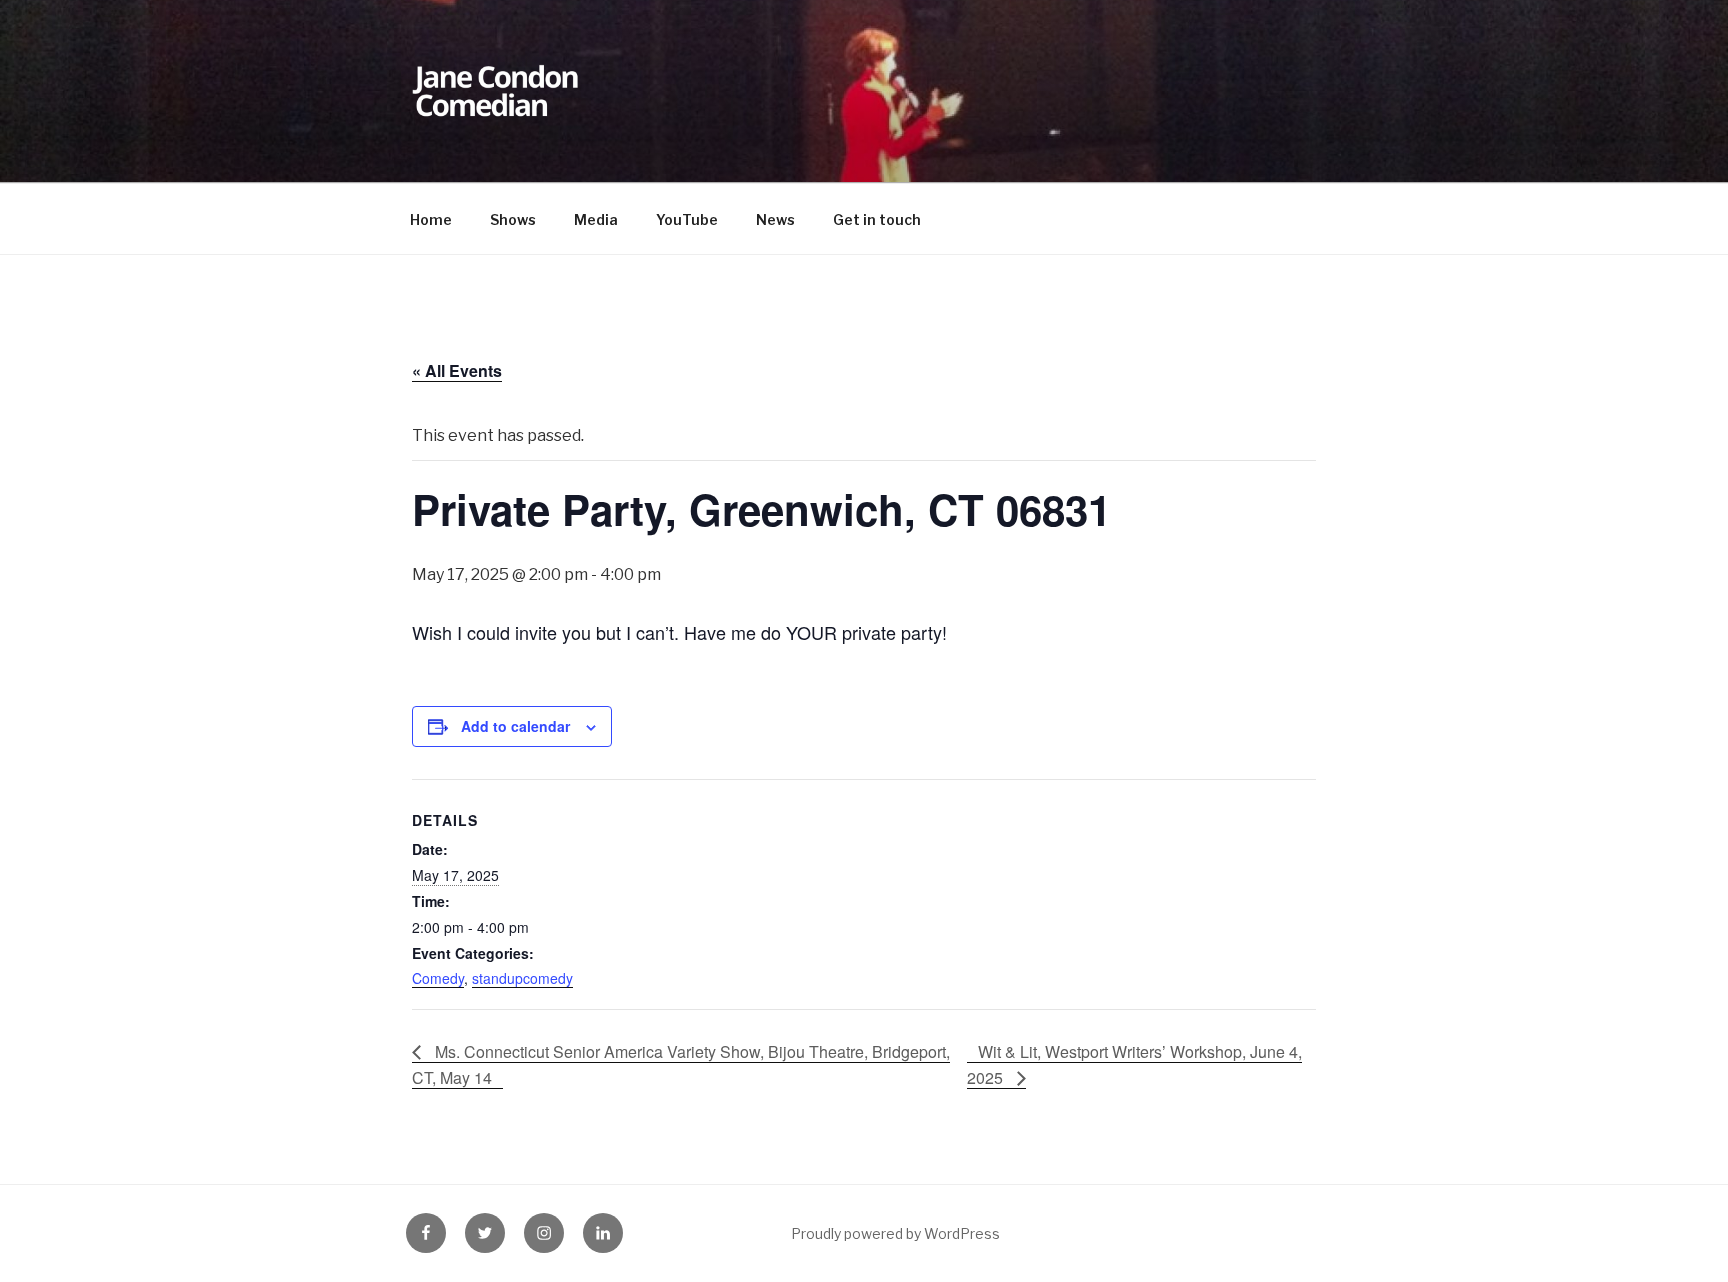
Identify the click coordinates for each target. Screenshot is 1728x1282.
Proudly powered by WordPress (895, 1233)
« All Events (457, 370)
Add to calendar (515, 726)
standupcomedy (522, 978)
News (775, 219)
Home (431, 219)
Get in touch (877, 219)
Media (596, 219)
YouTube (687, 219)
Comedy (438, 978)
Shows (513, 219)
